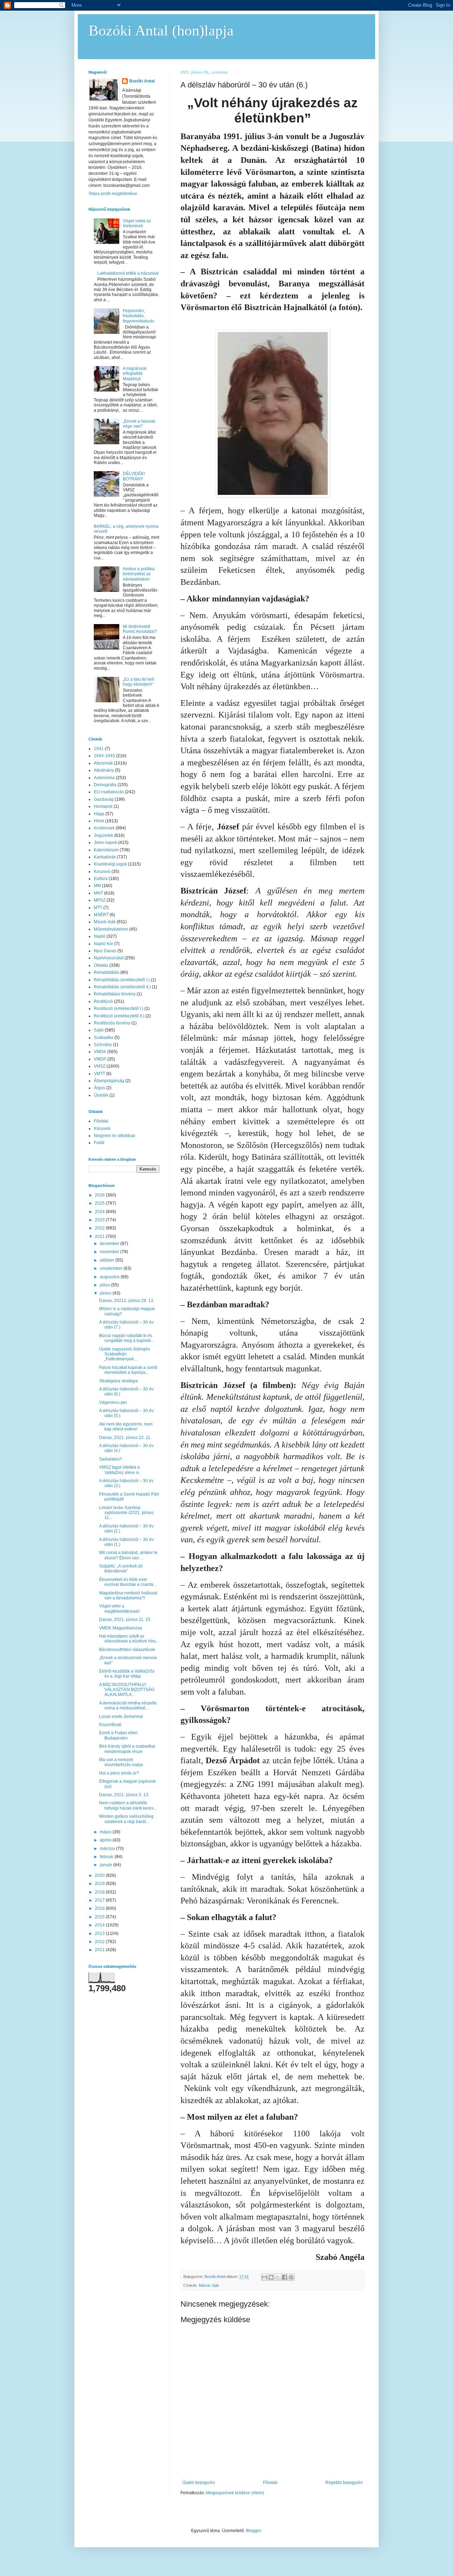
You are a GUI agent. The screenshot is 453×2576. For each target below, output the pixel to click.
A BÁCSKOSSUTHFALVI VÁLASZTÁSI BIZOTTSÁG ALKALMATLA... (127, 1690)
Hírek (99, 821)
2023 (100, 1220)
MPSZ (100, 900)
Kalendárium (106, 850)
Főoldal (270, 2483)
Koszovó (102, 872)
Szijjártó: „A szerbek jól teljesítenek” (121, 1569)
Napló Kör (104, 944)
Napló (100, 936)
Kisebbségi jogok (110, 864)
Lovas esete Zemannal (121, 1717)
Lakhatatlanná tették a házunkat (128, 273)
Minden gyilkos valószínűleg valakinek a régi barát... (126, 1819)
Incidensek (104, 828)
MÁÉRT (101, 915)
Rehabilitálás (107, 972)
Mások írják (209, 2285)
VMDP (100, 1059)
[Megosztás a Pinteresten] (291, 2277)
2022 (100, 1228)
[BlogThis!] (271, 2277)
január (107, 1865)
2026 (100, 1195)
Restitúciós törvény (112, 1023)
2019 (100, 1884)
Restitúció (103, 1001)
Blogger (253, 2531)
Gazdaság (104, 799)
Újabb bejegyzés (199, 2483)
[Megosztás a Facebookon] (285, 2277)
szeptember (112, 1268)
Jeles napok (105, 843)
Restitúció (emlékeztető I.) (119, 1009)
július (105, 1285)
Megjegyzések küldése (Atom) (235, 2493)
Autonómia (104, 778)
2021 (100, 1236)
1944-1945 (104, 756)
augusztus (110, 1277)
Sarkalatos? (111, 1459)
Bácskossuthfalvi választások (127, 1650)
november (110, 1252)
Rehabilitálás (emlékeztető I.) (122, 980)
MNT (98, 893)
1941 (99, 749)
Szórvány (103, 1045)
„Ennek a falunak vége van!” (139, 424)
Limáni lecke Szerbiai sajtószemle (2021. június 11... (126, 1513)
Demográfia (105, 785)
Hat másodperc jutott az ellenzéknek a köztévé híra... (129, 1639)
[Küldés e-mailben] (264, 2277)
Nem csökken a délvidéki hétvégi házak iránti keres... (128, 1805)
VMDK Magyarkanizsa (121, 1628)
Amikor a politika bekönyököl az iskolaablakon (139, 574)
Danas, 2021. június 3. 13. (124, 1795)
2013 (100, 1934)
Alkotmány (104, 770)
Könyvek (102, 1129)
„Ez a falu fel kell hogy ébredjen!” (139, 682)
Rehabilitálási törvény (115, 994)
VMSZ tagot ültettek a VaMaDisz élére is (119, 1470)
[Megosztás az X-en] (278, 2277)
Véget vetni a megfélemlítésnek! (119, 1609)
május (106, 1832)
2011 (100, 1950)
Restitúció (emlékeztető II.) (119, 1016)
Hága (99, 814)
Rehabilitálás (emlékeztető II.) (122, 987)
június (106, 1293)
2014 (100, 1925)
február (107, 1857)
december (110, 1244)
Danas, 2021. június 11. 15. (125, 1620)
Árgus (99, 1088)
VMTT (99, 1074)
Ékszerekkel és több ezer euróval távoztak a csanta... (128, 1582)
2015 (100, 1917)
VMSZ (100, 1066)
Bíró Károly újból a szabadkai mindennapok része (127, 1749)
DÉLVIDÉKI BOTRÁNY (134, 476)
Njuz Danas (105, 951)
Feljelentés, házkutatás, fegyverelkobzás (139, 316)
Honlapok (103, 806)
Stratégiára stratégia (119, 1381)
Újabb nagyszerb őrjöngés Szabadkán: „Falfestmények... (125, 1354)
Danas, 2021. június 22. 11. (125, 1438)
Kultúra (101, 879)
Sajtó (99, 1030)
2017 (100, 1900)
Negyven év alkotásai (114, 1136)
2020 (100, 1875)
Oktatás (101, 965)
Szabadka (104, 1038)
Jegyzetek (104, 835)
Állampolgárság (109, 1081)
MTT (98, 908)
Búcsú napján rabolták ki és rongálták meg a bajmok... (127, 1338)
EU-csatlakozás (109, 792)
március (108, 1849)
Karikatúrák (105, 857)
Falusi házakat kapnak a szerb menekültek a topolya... (128, 1370)
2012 (100, 1942)
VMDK (100, 1052)
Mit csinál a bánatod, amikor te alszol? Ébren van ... (128, 1555)
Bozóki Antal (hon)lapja (161, 30)
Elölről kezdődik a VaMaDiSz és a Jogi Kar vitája (127, 1674)
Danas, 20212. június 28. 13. (127, 1301)
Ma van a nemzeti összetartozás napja (121, 1762)
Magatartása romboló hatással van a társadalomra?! (128, 1595)
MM (97, 886)
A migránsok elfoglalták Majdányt (135, 374)
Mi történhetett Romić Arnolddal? (140, 629)
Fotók (99, 1143)
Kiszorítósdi (110, 1725)
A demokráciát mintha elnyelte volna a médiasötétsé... (128, 1706)
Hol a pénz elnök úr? (119, 1773)
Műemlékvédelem (111, 929)
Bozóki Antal (142, 81)
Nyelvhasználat (109, 958)
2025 (100, 1203)
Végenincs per (113, 1403)
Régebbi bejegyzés (344, 2483)
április (106, 1840)
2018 (100, 1892)
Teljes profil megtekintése (113, 194)
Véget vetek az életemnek (137, 223)
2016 (100, 1908)
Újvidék (101, 1095)
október (108, 1260)
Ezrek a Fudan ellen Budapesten (118, 1735)
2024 (100, 1212)
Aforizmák (103, 763)
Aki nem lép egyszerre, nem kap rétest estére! (126, 1427)
